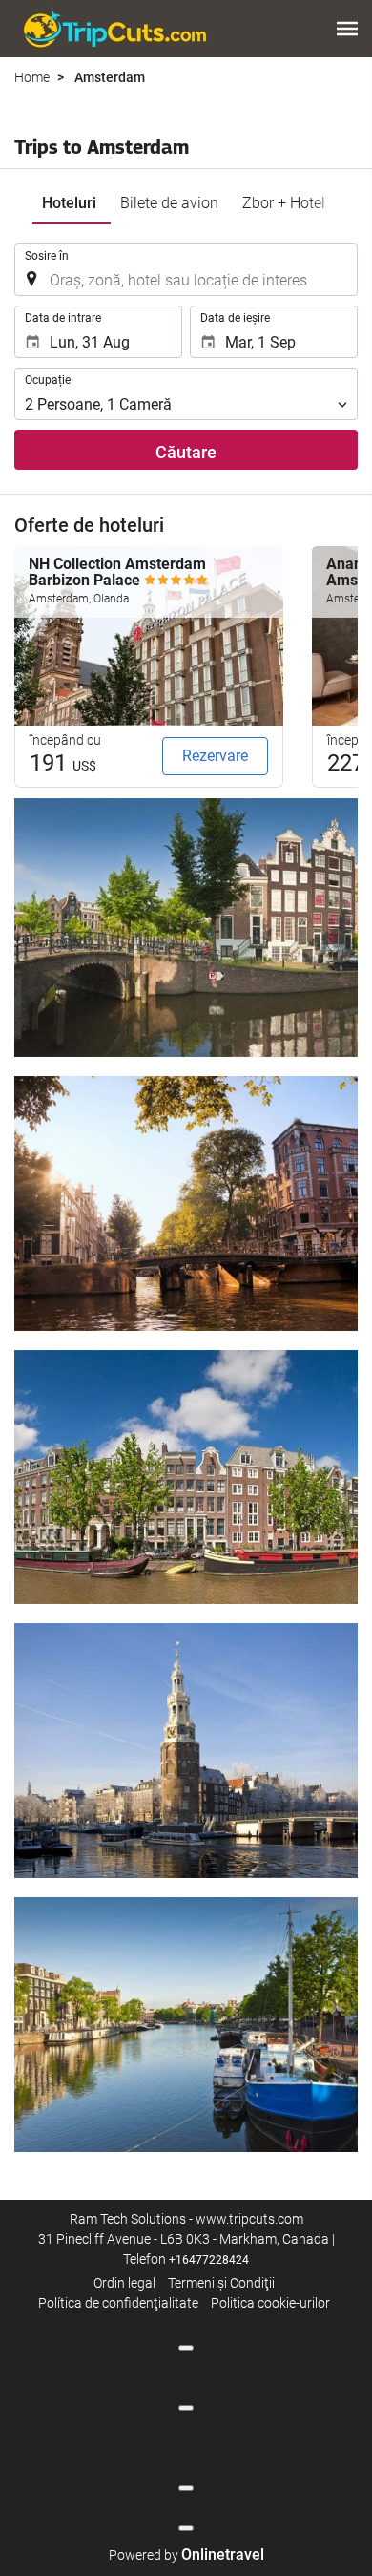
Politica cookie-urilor (270, 2303)
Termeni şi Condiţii (221, 2283)
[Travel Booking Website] (114, 29)
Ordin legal (124, 2283)
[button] (347, 29)
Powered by (186, 2555)
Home (32, 77)
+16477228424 (209, 2260)
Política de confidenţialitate (118, 2303)
